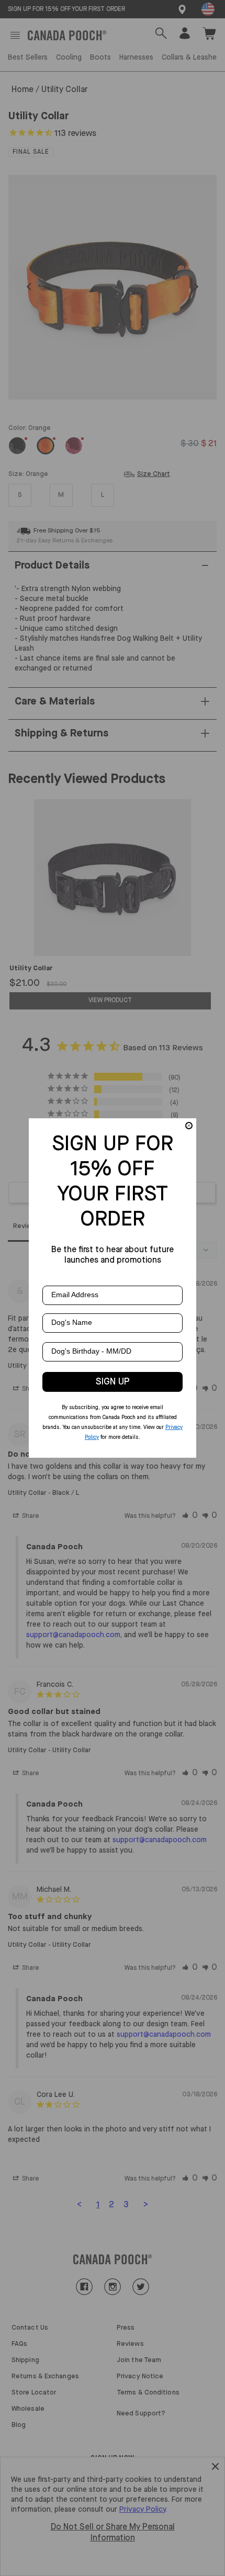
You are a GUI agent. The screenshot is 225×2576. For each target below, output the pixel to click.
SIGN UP (113, 1382)
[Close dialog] (189, 1126)
